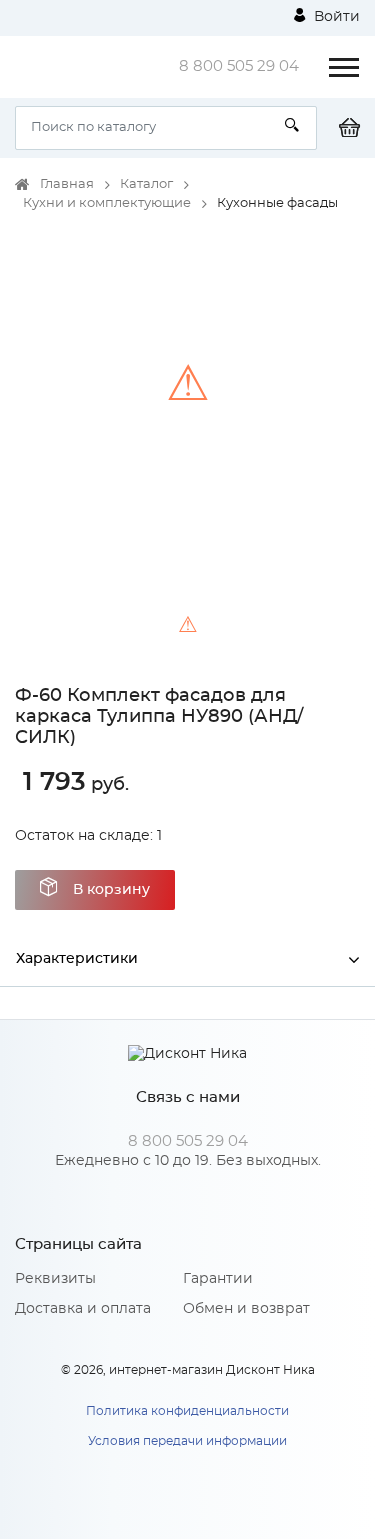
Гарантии (218, 1279)
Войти (335, 17)
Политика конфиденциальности (187, 1411)
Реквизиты (55, 1279)
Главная (67, 184)
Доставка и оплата (83, 1309)
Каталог (146, 184)
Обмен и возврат (246, 1309)
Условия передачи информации (187, 1441)
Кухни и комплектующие (107, 203)
